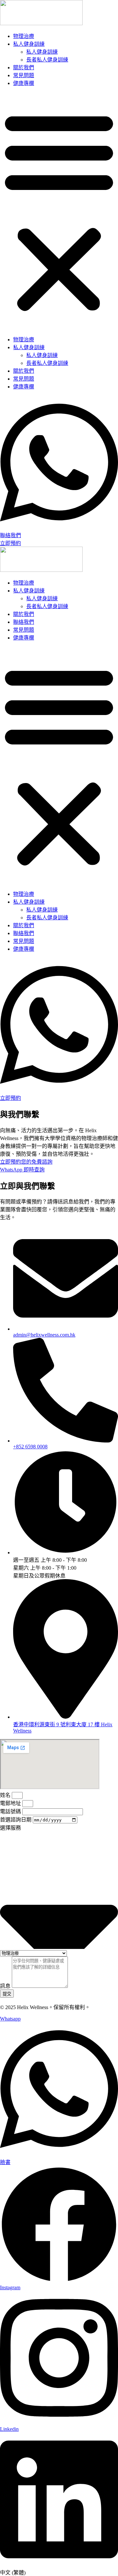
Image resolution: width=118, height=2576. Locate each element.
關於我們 (24, 68)
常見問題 (24, 75)
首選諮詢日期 (16, 1820)
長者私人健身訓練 (47, 60)
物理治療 (24, 36)
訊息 (6, 1986)
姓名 (6, 1795)
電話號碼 (11, 1811)
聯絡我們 (24, 622)
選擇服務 (10, 1828)
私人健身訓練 (29, 44)
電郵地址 (11, 1803)
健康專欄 (24, 83)
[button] (59, 211)
